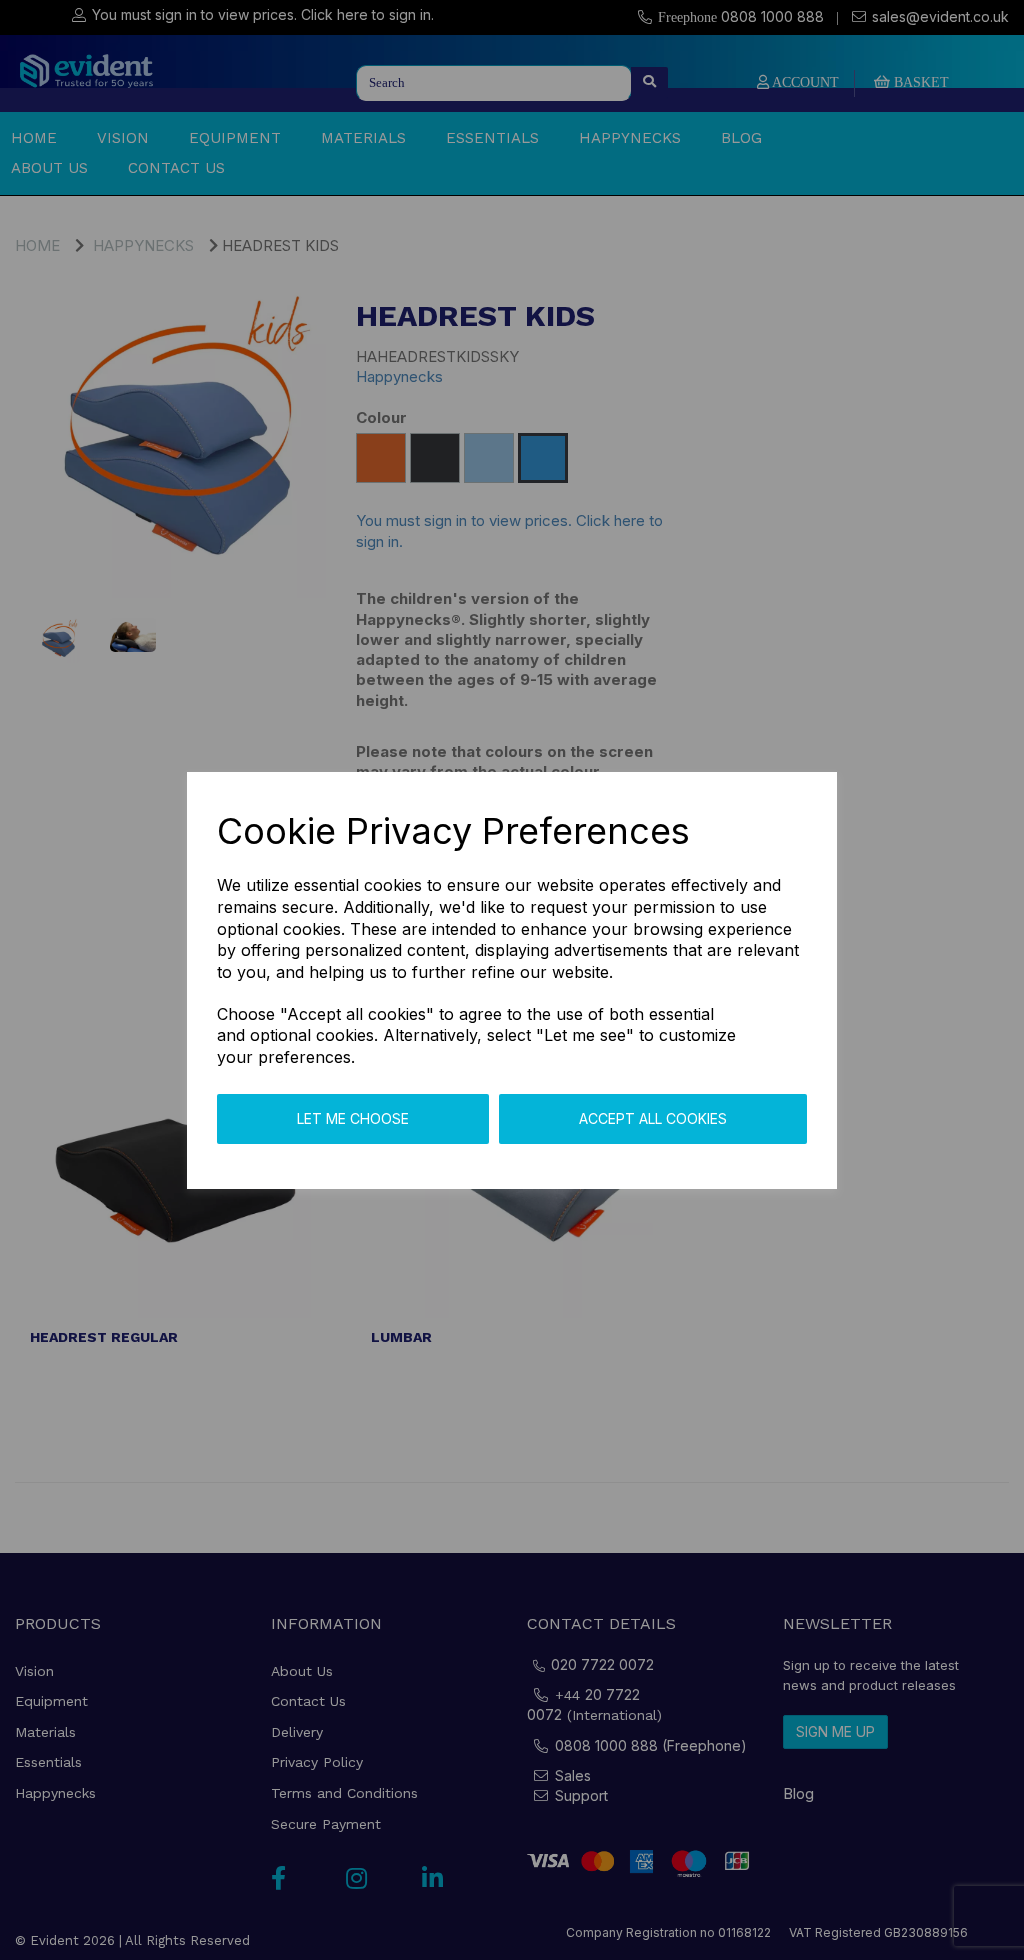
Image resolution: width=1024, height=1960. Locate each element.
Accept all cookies (653, 1118)
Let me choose (353, 1118)
